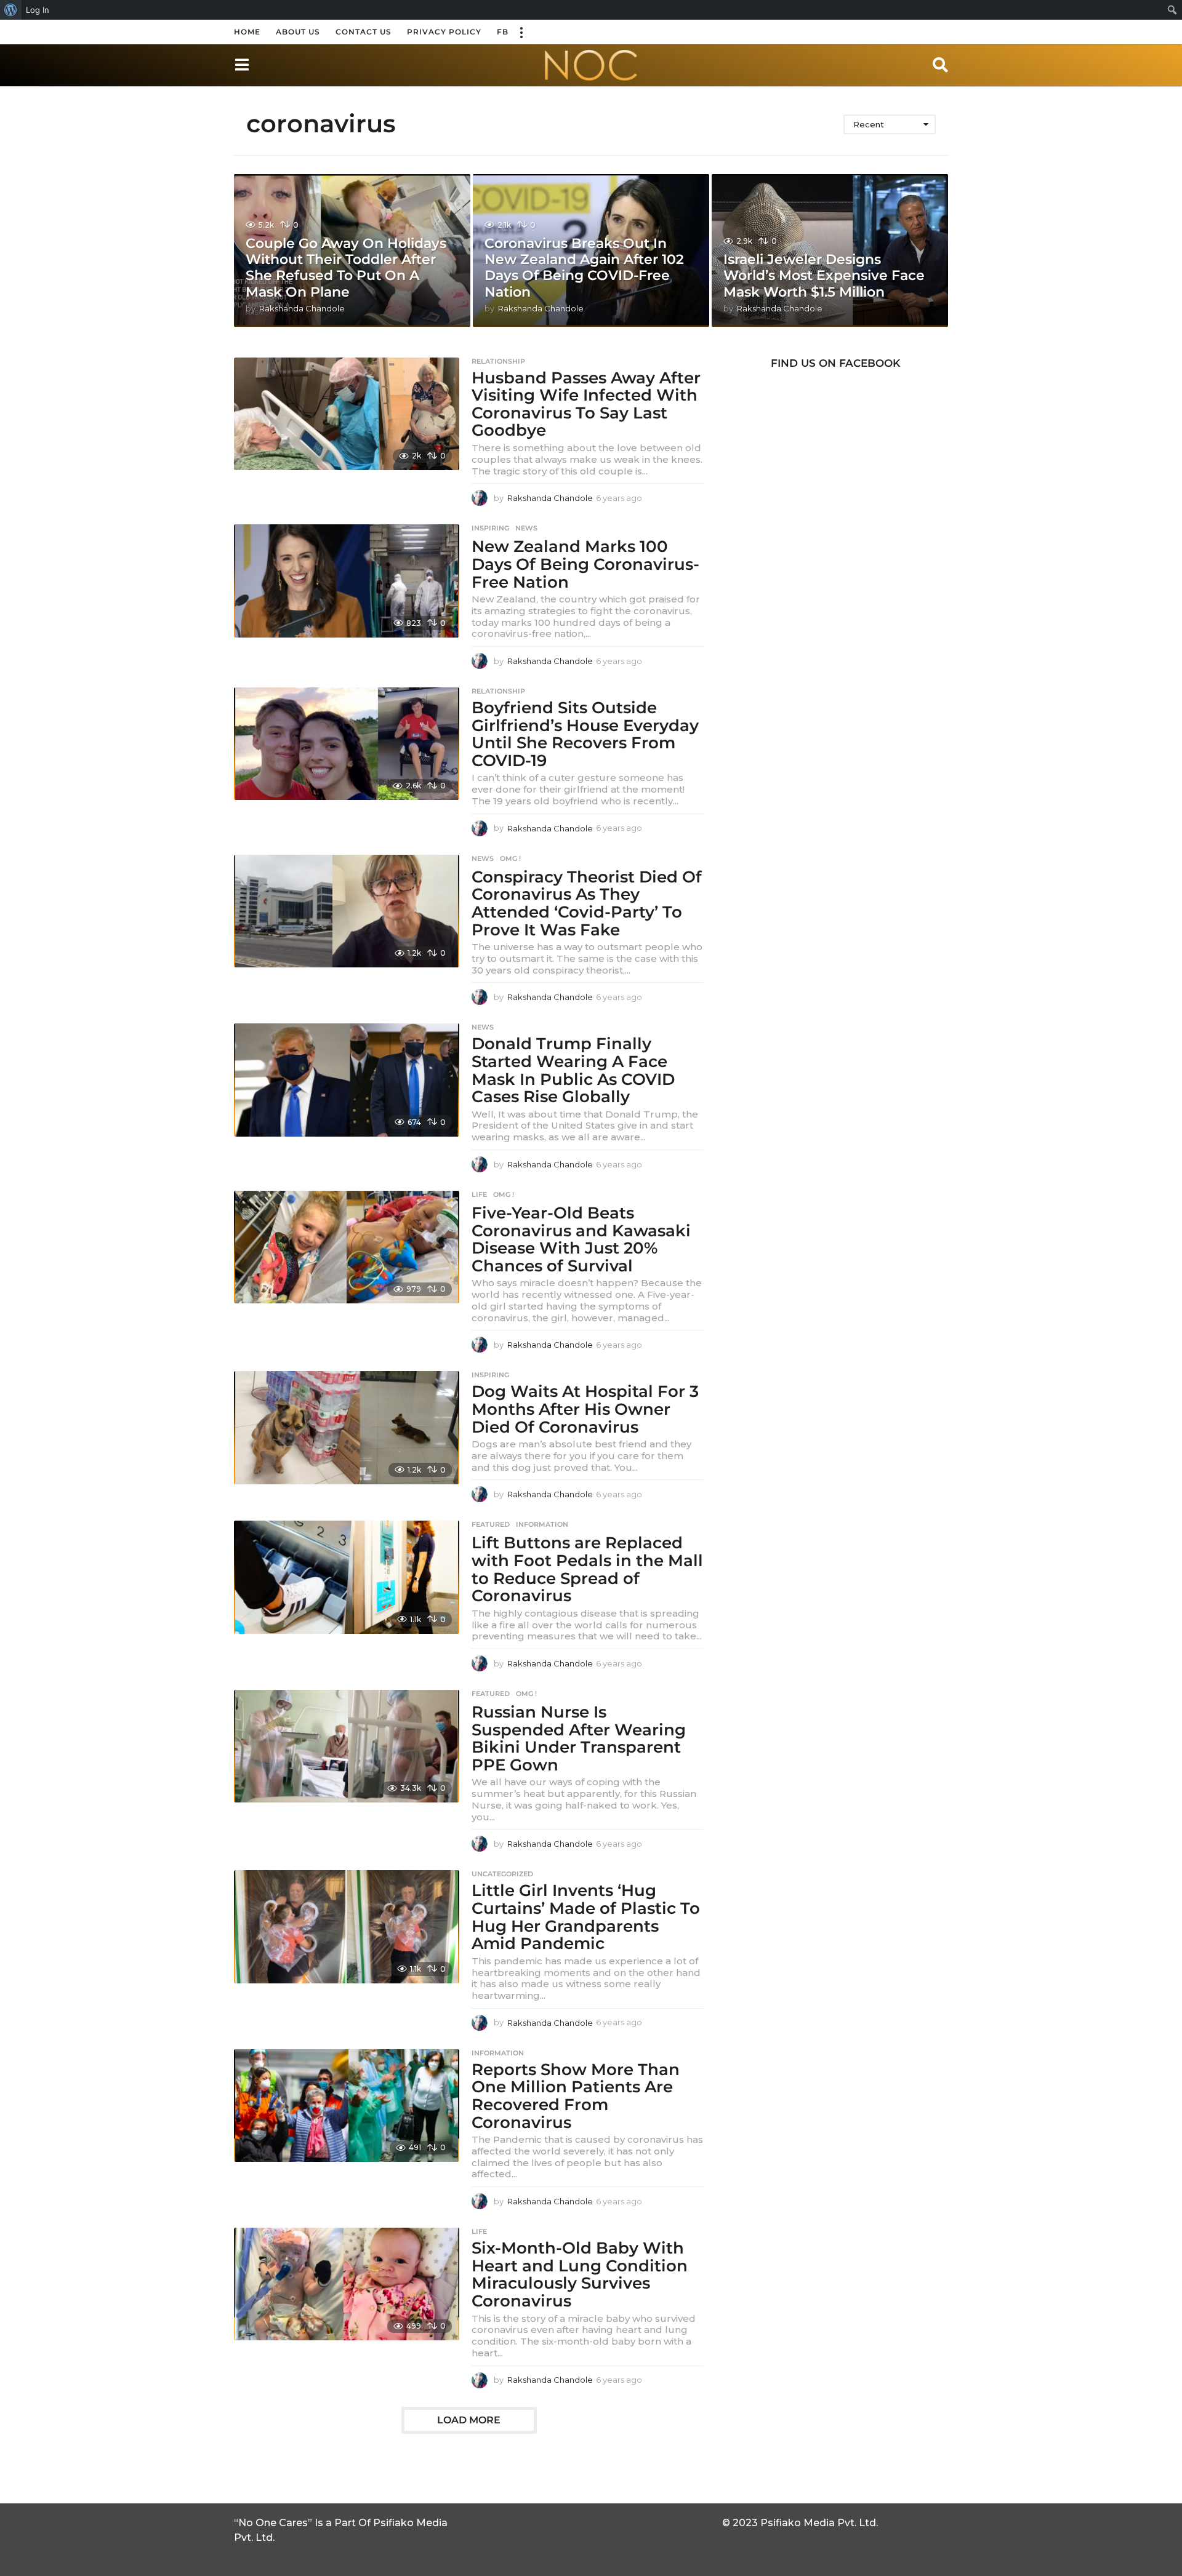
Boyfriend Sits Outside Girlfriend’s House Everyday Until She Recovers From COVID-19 (585, 734)
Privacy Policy (444, 32)
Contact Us (364, 32)
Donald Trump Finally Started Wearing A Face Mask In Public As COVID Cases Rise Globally (573, 1070)
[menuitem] (11, 10)
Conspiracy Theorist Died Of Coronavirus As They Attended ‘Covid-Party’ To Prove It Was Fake (587, 903)
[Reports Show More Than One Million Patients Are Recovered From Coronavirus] (347, 2106)
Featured (491, 1524)
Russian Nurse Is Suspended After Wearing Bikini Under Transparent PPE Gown (579, 1738)
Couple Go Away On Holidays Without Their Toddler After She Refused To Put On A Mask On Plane (346, 268)
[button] (521, 32)
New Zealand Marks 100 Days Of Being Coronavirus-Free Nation (585, 564)
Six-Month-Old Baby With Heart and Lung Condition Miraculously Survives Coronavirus (580, 2274)
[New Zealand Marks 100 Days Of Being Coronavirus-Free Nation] (347, 581)
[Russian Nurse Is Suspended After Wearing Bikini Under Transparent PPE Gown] (347, 1746)
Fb (503, 32)
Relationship (498, 361)
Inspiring (490, 528)
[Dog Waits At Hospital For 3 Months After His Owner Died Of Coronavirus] (347, 1427)
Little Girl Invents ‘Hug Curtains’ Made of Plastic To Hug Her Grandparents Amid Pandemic (586, 1917)
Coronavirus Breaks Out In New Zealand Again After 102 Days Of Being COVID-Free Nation (584, 268)
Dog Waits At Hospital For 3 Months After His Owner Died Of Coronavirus (585, 1409)
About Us (298, 32)
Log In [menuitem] (38, 10)
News (526, 528)
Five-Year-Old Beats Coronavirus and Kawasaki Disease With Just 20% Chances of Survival (581, 1239)
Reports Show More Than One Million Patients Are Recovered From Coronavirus (576, 2096)
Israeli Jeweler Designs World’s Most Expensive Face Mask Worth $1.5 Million (824, 276)
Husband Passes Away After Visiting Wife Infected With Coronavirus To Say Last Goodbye (586, 404)
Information (542, 1524)
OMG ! (510, 858)
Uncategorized (502, 1874)
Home (247, 32)
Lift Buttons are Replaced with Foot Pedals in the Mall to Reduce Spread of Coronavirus (587, 1569)
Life (479, 1194)
